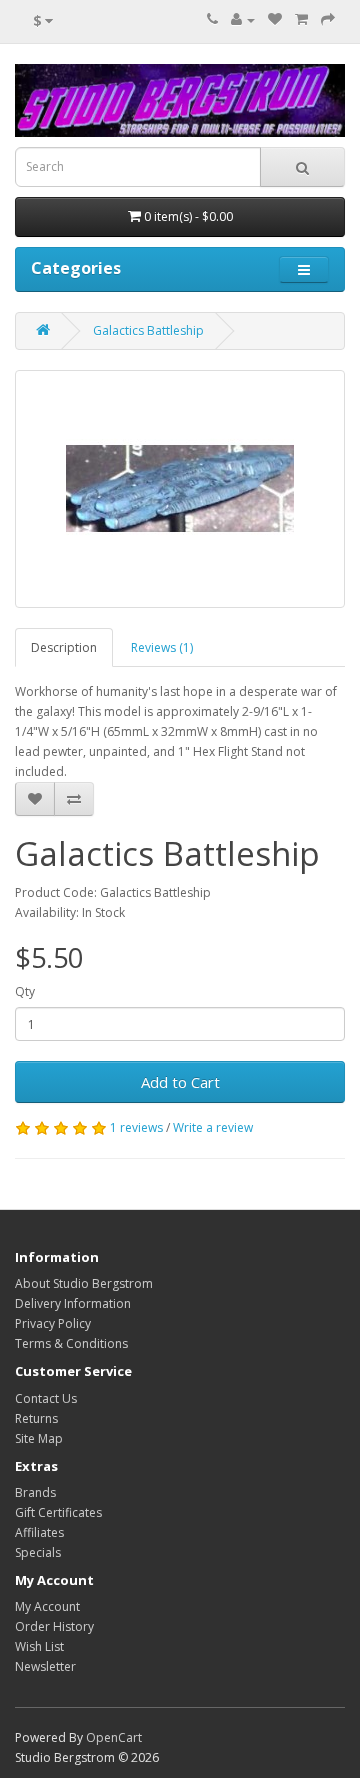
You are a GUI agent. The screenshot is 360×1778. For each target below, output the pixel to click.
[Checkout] (328, 19)
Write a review (213, 1127)
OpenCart (114, 1737)
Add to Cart (180, 1082)
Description (64, 647)
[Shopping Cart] (301, 19)
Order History (54, 1626)
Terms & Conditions (71, 1343)
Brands (35, 1492)
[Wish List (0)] (275, 19)
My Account (47, 1606)
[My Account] (243, 19)
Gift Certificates (58, 1512)
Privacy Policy (53, 1323)
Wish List (39, 1646)
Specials (38, 1552)
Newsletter (45, 1666)
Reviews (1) (162, 647)
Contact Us (46, 1398)
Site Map (39, 1438)
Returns (36, 1418)
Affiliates (39, 1532)
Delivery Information (73, 1303)
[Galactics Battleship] (180, 489)
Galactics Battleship (148, 330)
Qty (25, 991)
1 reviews (136, 1127)
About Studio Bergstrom (84, 1283)
